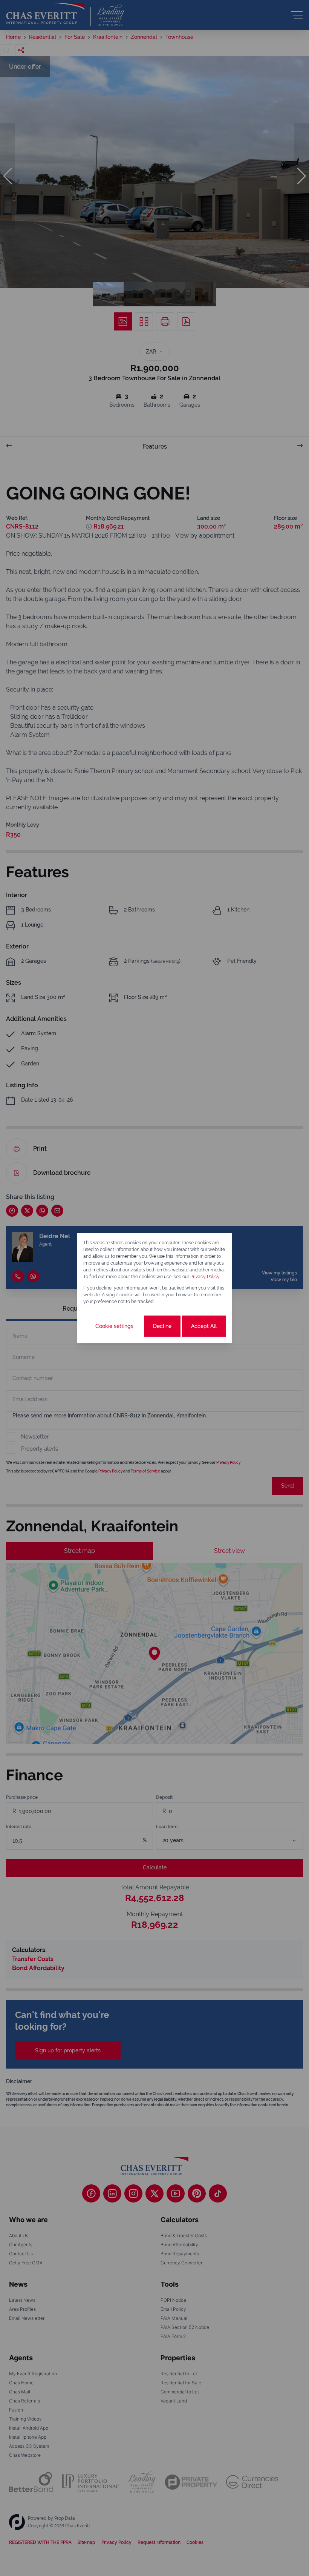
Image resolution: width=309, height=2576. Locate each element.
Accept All (204, 1326)
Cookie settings (114, 1326)
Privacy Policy (205, 1277)
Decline (162, 1326)
